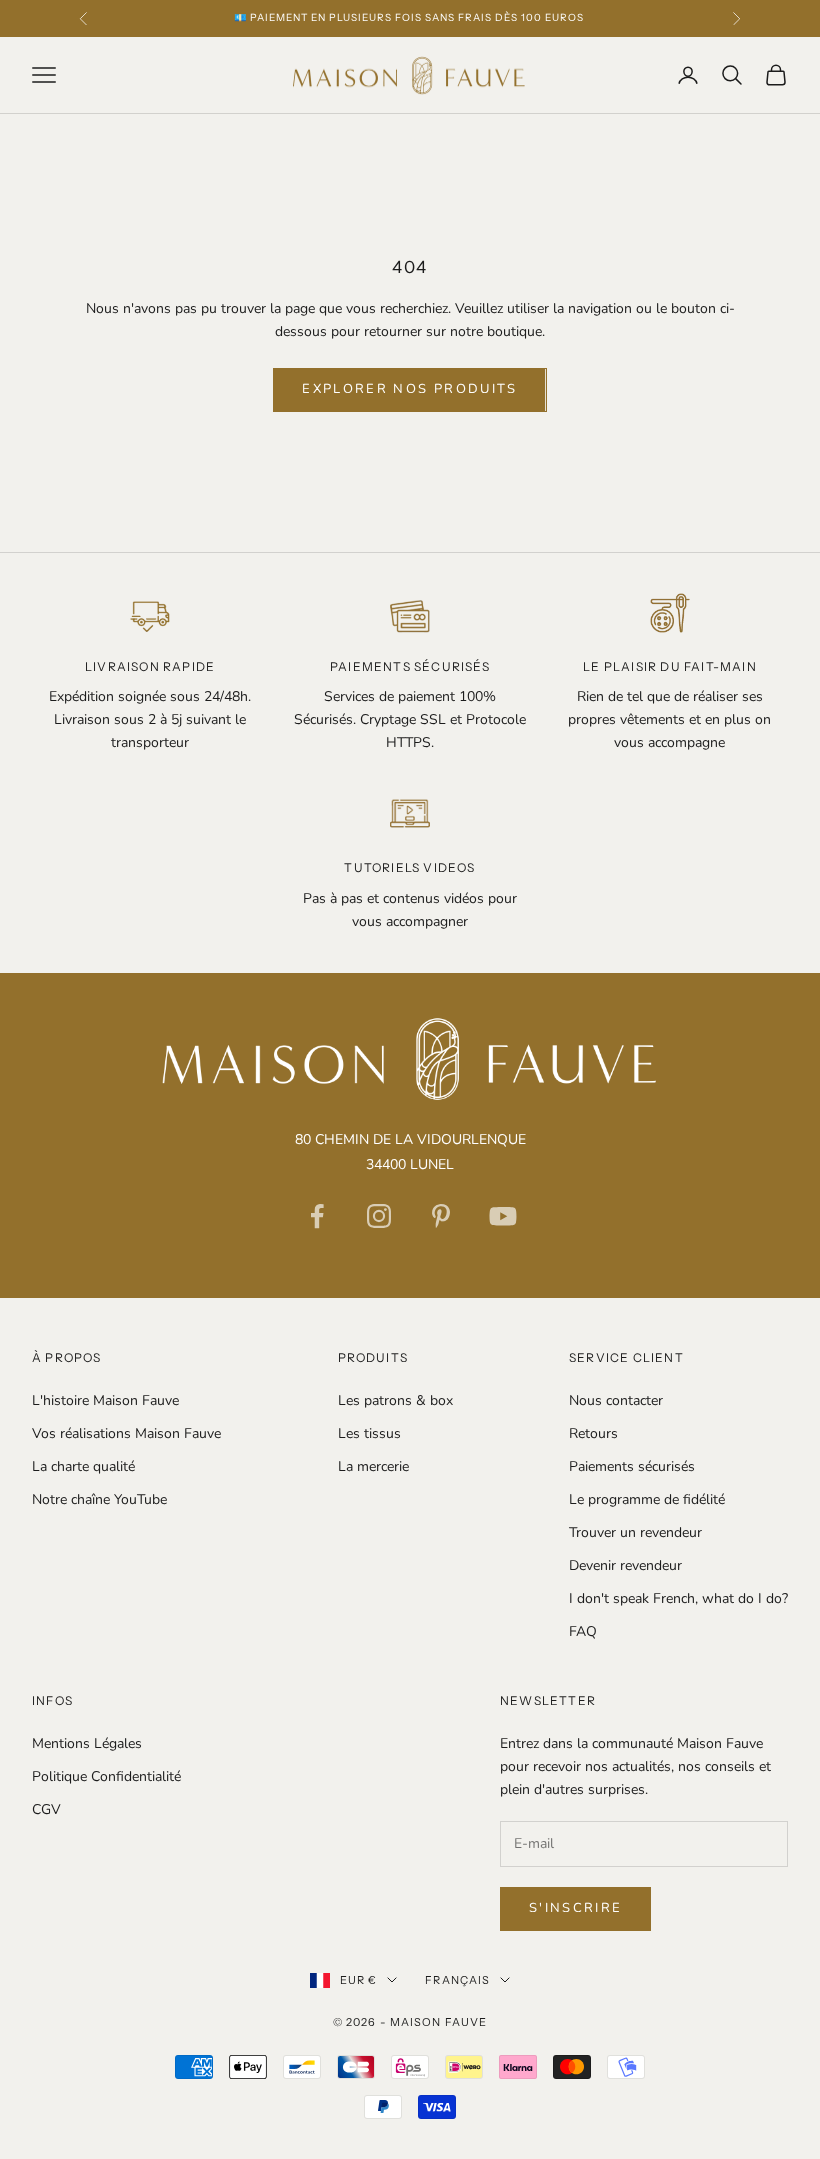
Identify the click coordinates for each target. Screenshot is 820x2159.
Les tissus (369, 1433)
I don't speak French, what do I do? (678, 1598)
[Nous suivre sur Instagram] (379, 1216)
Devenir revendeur (625, 1565)
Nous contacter (616, 1400)
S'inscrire (575, 1908)
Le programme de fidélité (647, 1499)
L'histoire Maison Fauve (105, 1400)
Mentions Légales (87, 1743)
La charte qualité (83, 1466)
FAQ (583, 1631)
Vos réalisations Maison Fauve (126, 1433)
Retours (593, 1433)
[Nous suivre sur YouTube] (503, 1216)
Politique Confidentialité (106, 1776)
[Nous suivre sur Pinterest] (441, 1216)
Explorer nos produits (409, 389)
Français (457, 1980)
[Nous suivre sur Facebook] (317, 1216)
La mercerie (373, 1466)
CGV (46, 1809)
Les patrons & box (395, 1400)
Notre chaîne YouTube (99, 1499)
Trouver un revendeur (635, 1532)
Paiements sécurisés (632, 1466)
